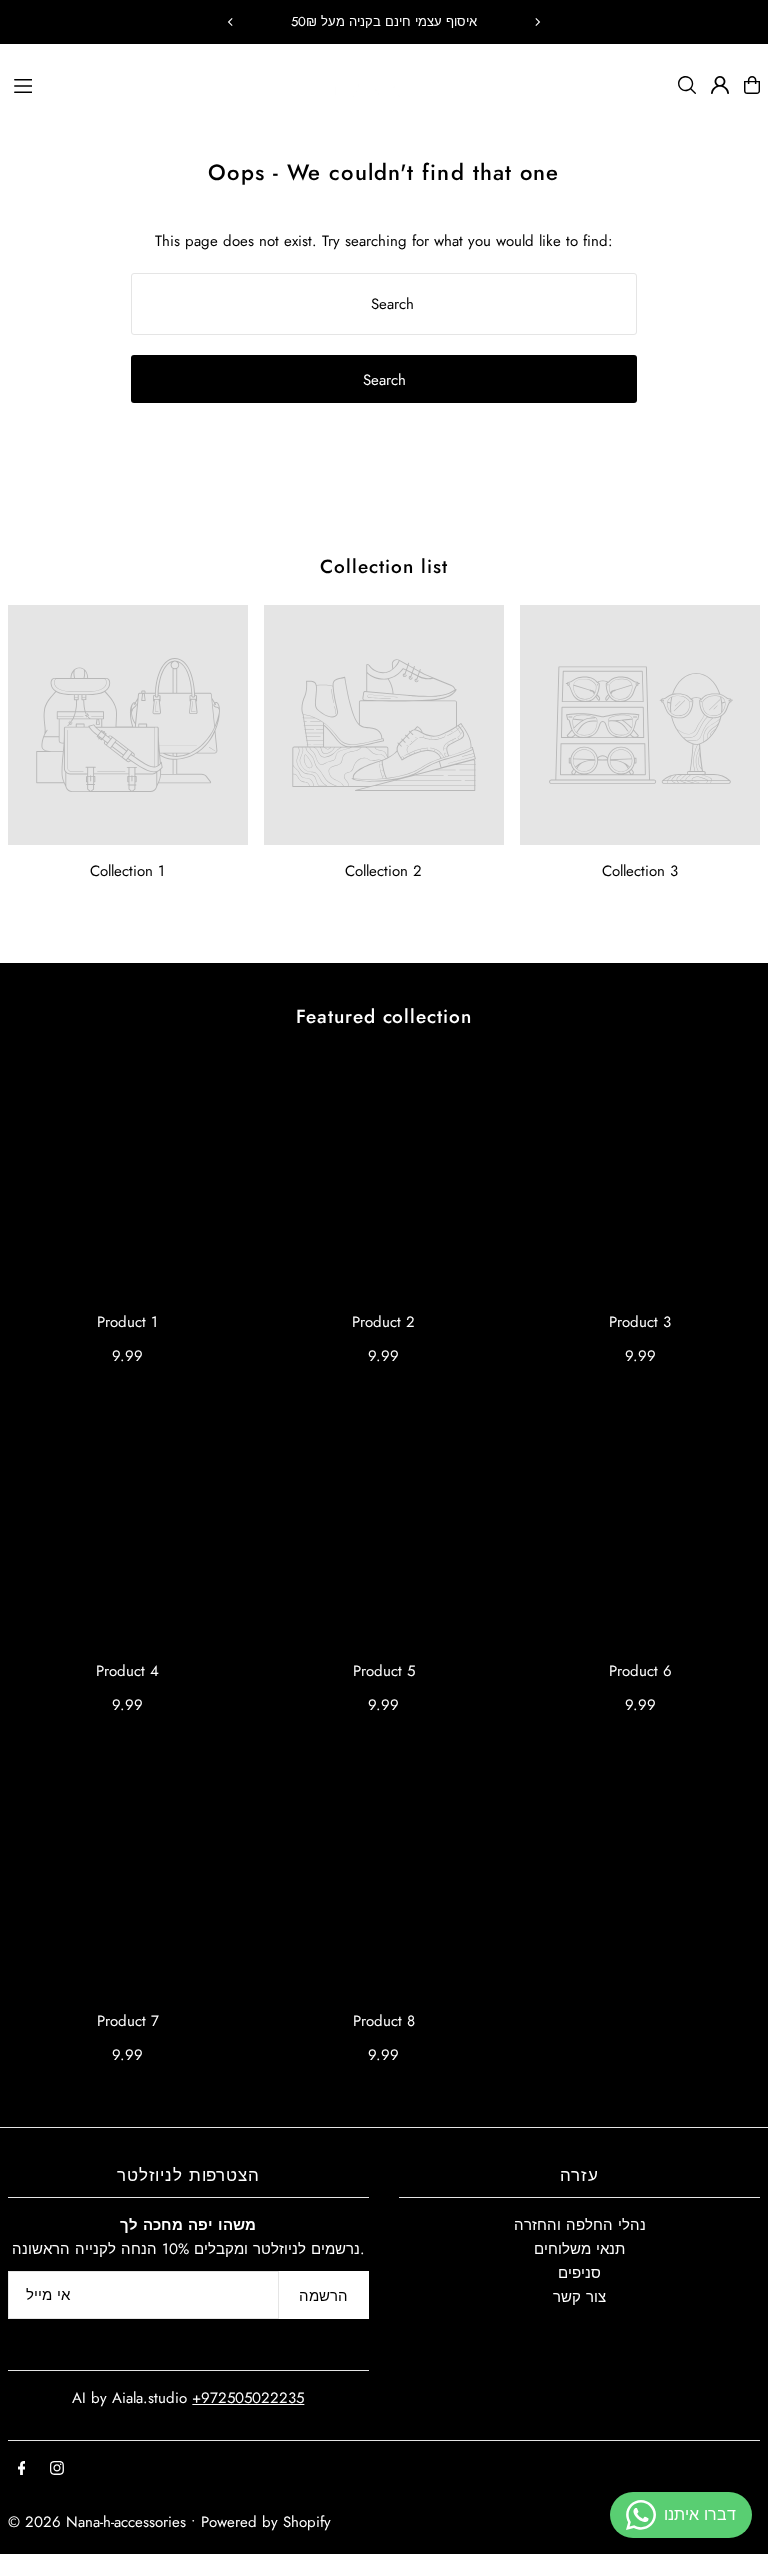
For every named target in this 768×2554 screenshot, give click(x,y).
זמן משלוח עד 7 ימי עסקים (384, 21)
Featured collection (384, 1016)
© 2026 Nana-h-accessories (97, 2522)
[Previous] (231, 22)
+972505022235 (248, 2398)
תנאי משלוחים (579, 2249)
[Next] (537, 22)
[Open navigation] (161, 84)
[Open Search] (687, 85)
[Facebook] (22, 2469)
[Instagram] (57, 2469)
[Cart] (752, 85)
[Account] (720, 85)
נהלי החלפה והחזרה (580, 2225)
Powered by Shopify (266, 2522)
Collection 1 (127, 871)
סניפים (579, 2273)
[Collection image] (128, 725)
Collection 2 (383, 871)
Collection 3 (640, 871)
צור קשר (579, 2297)
